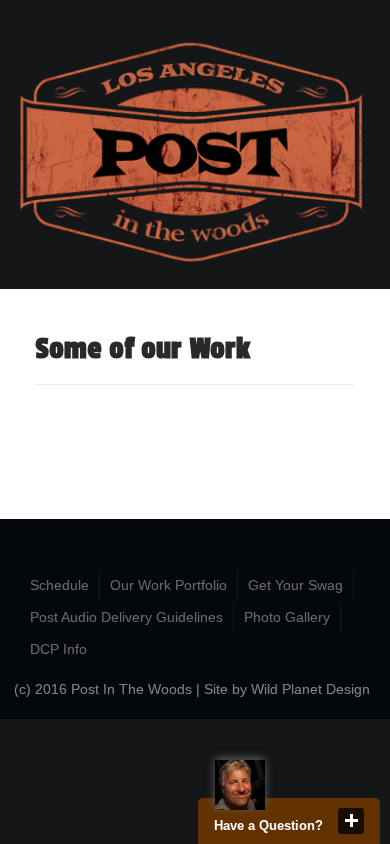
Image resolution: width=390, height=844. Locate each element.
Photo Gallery (287, 617)
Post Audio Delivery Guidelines (126, 617)
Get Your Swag (295, 585)
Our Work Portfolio (168, 585)
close (351, 821)
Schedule (59, 585)
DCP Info (58, 649)
